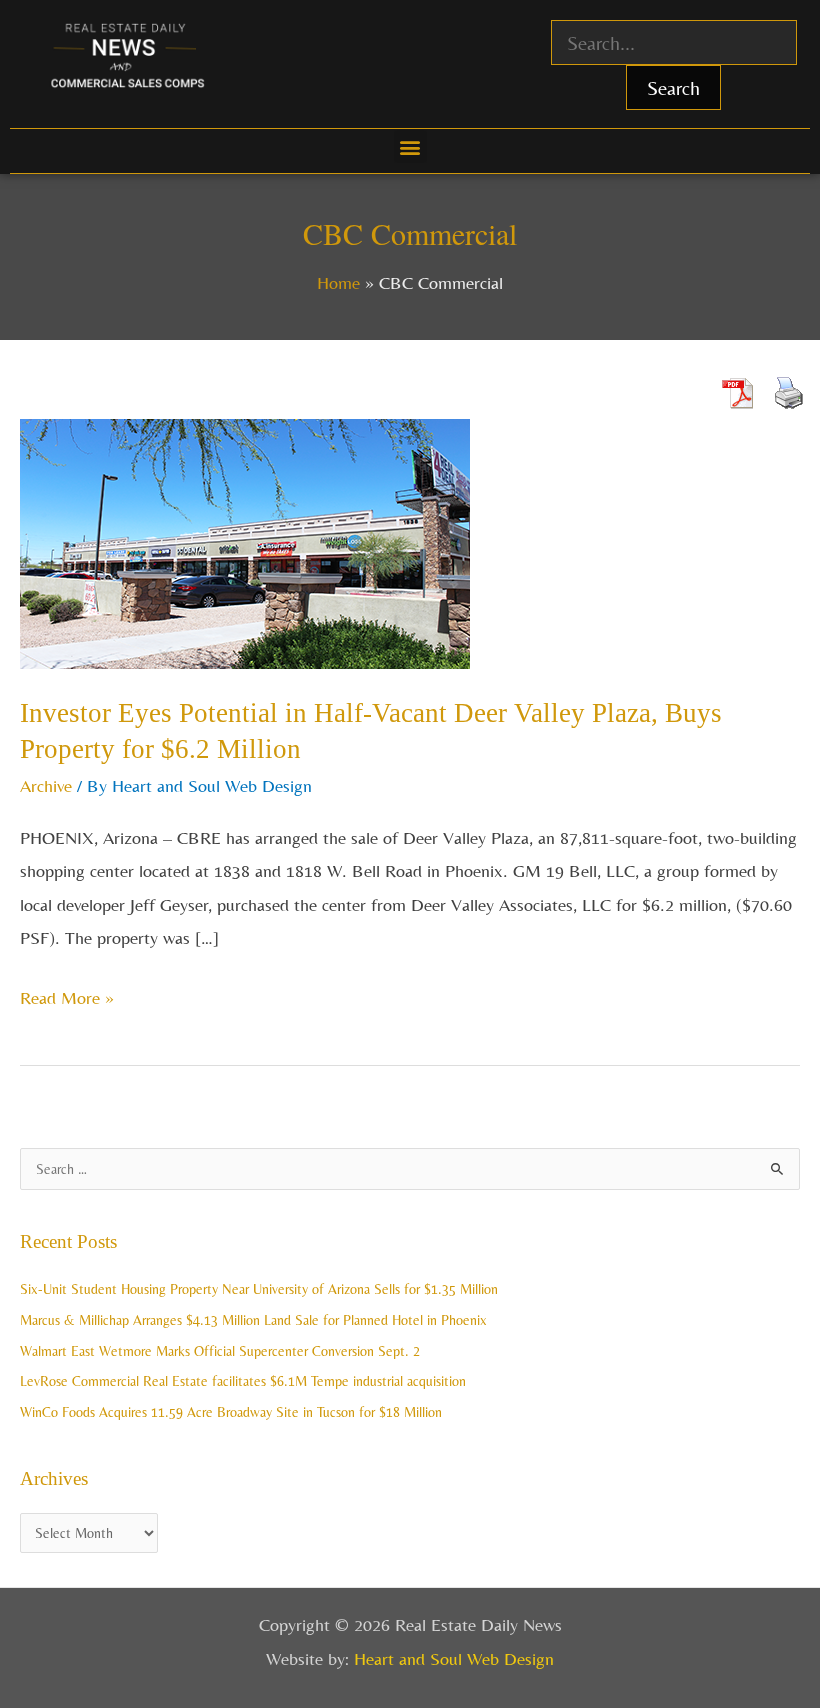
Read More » (67, 994)
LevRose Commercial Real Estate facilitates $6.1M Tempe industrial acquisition (243, 1381)
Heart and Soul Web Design (454, 1658)
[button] (410, 146)
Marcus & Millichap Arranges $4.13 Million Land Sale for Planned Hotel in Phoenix (253, 1320)
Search (673, 87)
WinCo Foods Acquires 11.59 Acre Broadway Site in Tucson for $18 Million (231, 1412)
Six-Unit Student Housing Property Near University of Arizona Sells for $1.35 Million (259, 1289)
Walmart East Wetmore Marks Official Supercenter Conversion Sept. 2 (220, 1351)
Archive (46, 785)
